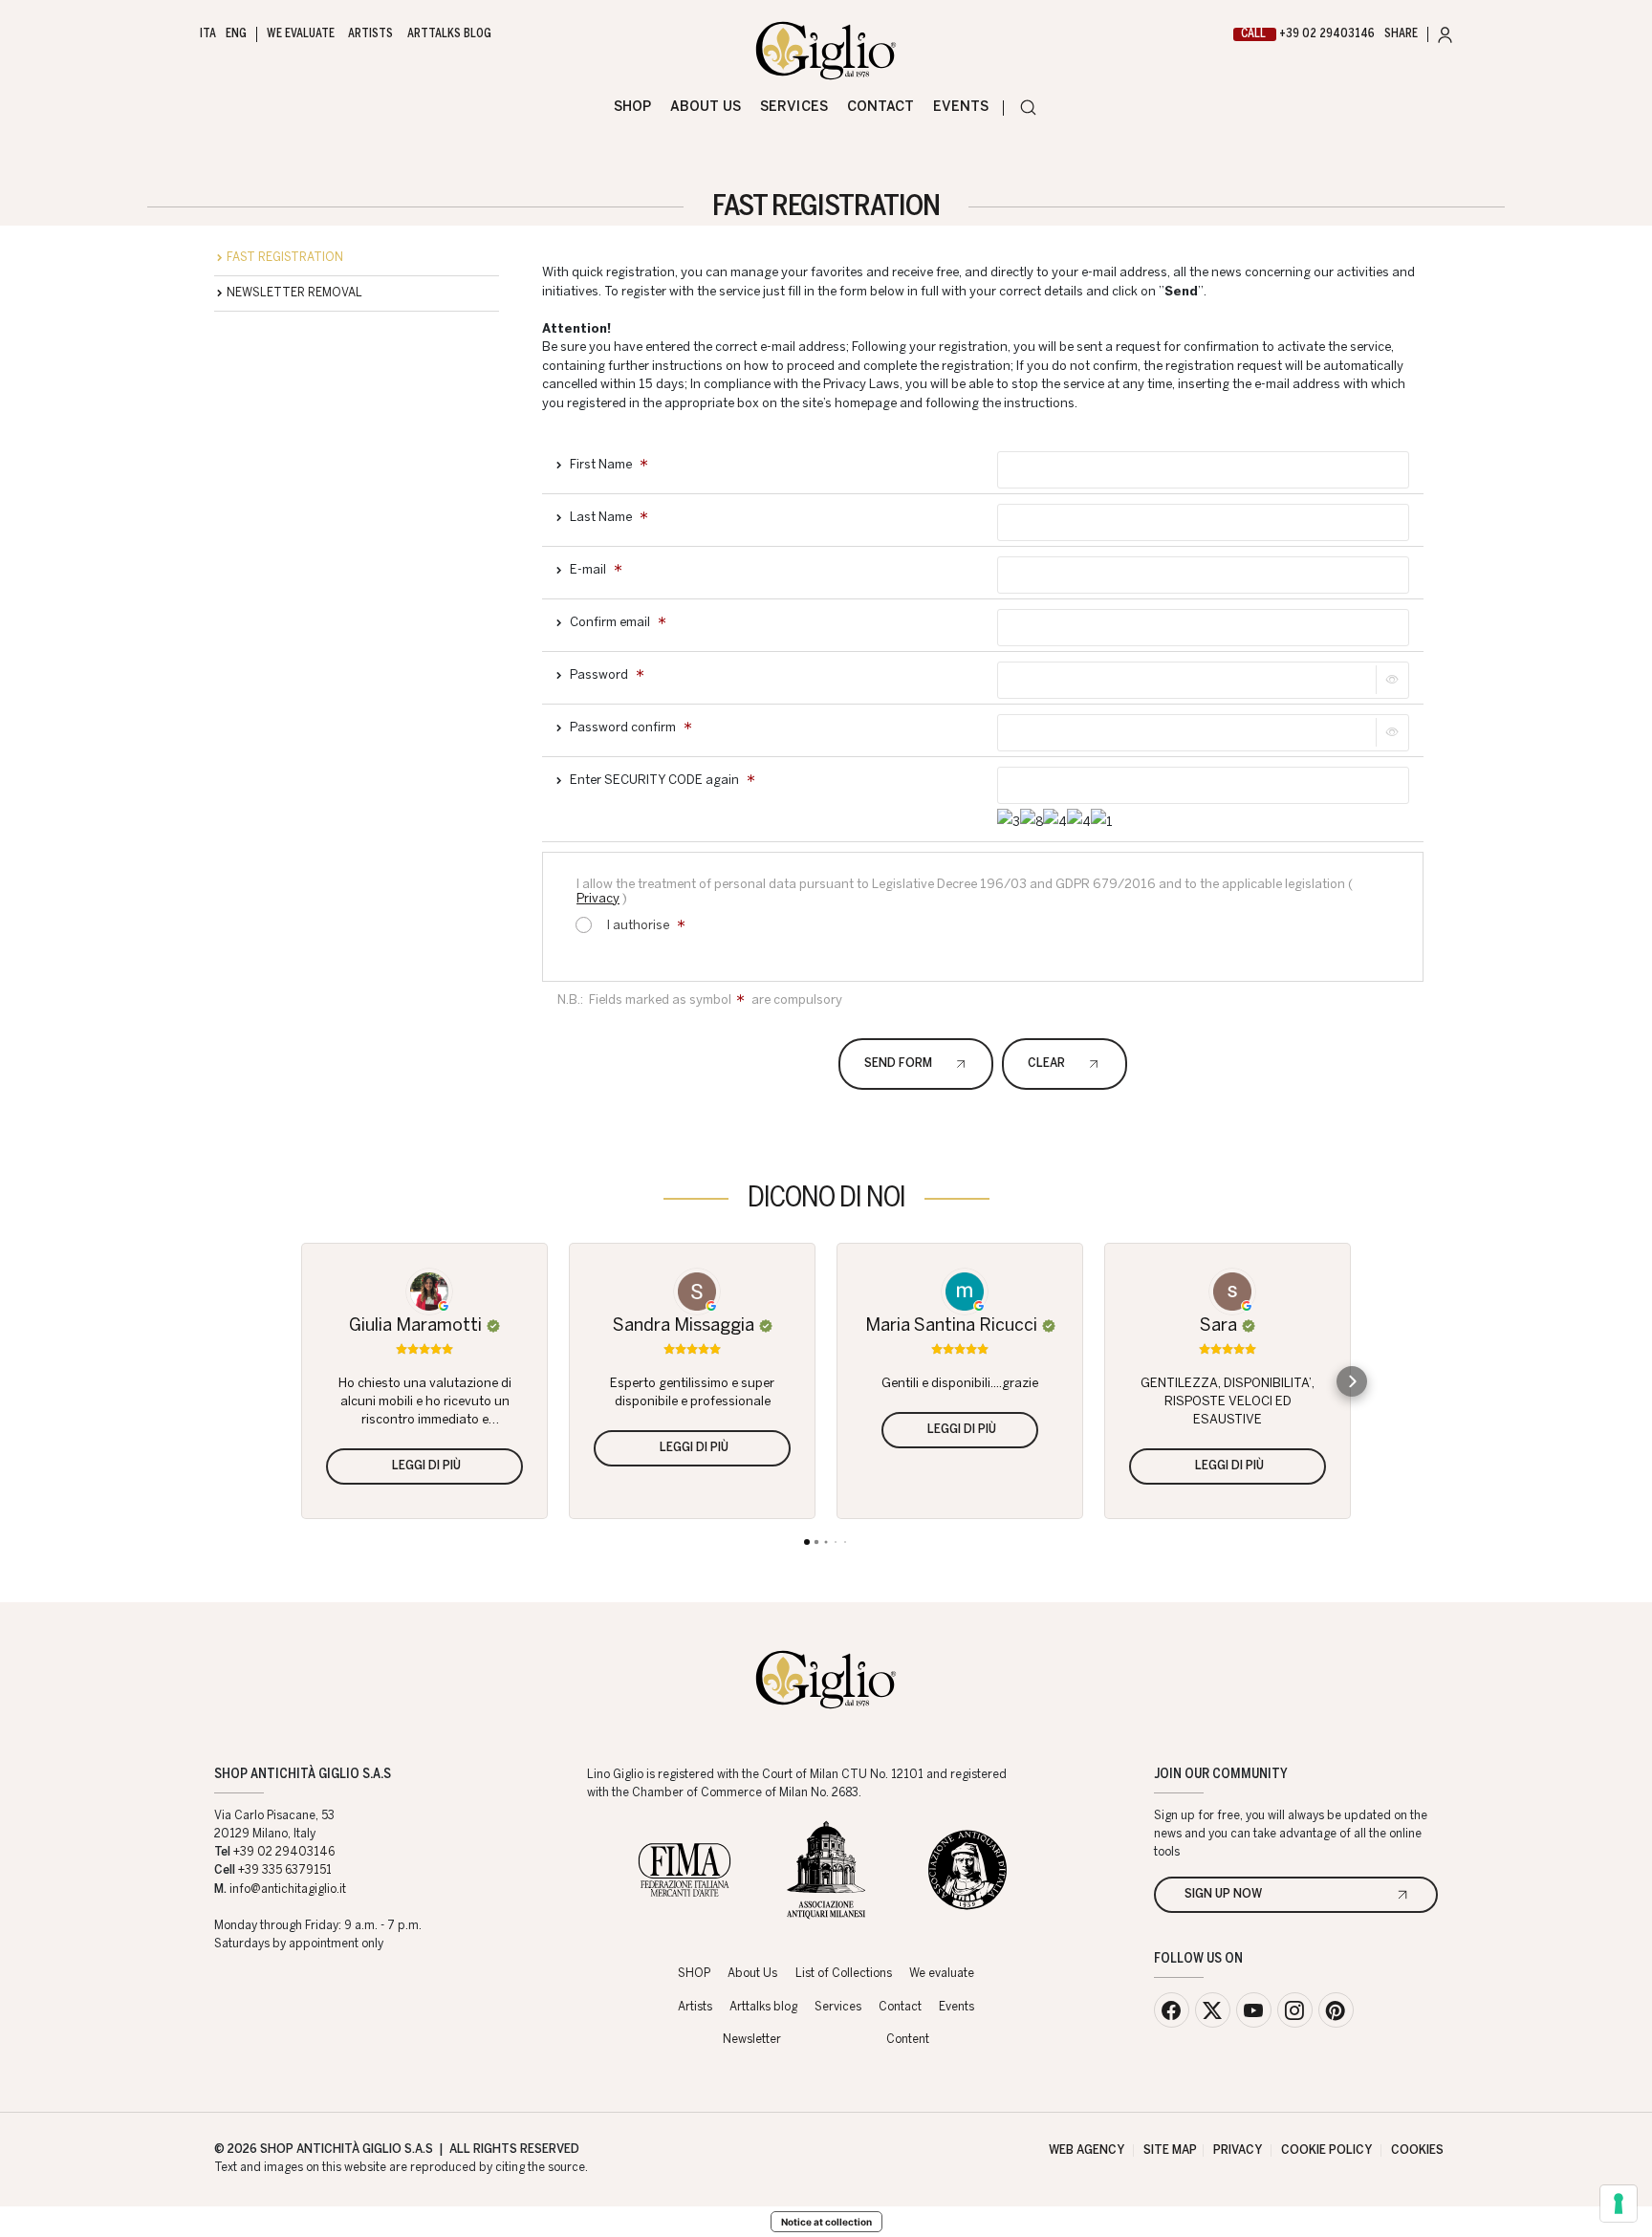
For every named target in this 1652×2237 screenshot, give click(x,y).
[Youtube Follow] (1254, 2010)
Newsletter (752, 2040)
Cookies (1417, 2151)
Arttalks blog (449, 34)
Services (793, 107)
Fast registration (285, 258)
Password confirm (623, 728)
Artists (370, 34)
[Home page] (826, 51)
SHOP (632, 107)
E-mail (588, 570)
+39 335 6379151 (285, 1871)
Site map (1170, 2151)
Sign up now (1223, 1895)
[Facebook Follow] (1172, 2010)
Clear (1046, 1064)
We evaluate (300, 34)
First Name (601, 465)
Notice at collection (826, 2222)
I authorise (637, 926)
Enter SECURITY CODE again (654, 781)
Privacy (598, 899)
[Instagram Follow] (1295, 2010)
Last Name (601, 518)
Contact (880, 107)
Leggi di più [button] (694, 1448)
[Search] (1028, 108)
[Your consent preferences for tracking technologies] (1619, 2204)
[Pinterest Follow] (1336, 2010)
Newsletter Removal (294, 293)
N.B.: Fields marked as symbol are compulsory (700, 1000)
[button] (300, 1381)
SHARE (1401, 34)
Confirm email (610, 623)
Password (599, 675)
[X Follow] (1213, 2010)
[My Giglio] (1445, 35)
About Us (706, 107)
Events (961, 107)
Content (908, 2040)
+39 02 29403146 (1308, 34)
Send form (898, 1064)
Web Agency (1087, 2151)
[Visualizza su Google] (424, 1287)
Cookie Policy (1326, 2151)
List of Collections (844, 1974)
